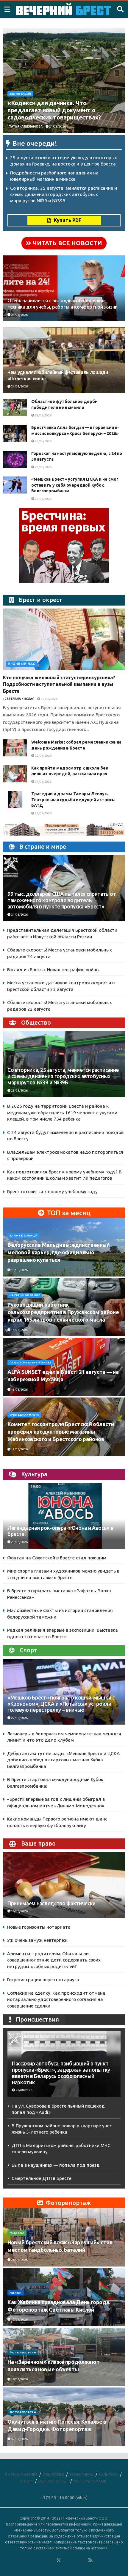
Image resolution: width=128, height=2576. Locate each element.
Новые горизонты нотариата (39, 1927)
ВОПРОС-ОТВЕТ (53, 2481)
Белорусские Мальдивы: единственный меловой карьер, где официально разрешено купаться (59, 1252)
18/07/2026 (19, 2379)
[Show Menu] (7, 9)
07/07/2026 (19, 2439)
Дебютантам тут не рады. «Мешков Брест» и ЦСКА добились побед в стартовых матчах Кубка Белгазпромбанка (63, 1760)
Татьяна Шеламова (26, 127)
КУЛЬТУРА (109, 2474)
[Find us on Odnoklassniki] (51, 2560)
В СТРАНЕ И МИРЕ (21, 2474)
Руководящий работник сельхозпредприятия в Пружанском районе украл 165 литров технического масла (63, 1312)
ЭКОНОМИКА (82, 2474)
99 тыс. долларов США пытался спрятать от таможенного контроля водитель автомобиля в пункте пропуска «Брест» (62, 900)
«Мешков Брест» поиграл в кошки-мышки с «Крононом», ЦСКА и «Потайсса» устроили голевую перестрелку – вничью (61, 1704)
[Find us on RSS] (90, 2560)
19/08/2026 (19, 1449)
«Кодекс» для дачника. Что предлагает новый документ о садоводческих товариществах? (54, 110)
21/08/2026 (43, 782)
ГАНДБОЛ (17, 2233)
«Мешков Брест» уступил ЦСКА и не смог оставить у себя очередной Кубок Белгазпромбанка (75, 485)
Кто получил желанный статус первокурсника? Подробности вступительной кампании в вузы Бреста (59, 684)
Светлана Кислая (19, 699)
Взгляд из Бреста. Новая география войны (53, 970)
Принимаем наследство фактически (51, 1903)
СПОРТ (27, 2481)
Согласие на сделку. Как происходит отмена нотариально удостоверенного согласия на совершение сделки (56, 1999)
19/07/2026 (19, 2320)
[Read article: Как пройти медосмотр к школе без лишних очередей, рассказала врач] (15, 774)
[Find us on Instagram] (75, 2560)
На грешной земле (25, 1295)
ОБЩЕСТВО (53, 2474)
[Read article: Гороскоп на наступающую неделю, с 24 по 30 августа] (15, 459)
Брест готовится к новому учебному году (52, 1192)
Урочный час (22, 664)
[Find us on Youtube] (83, 2560)
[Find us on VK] (43, 2560)
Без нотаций (20, 94)
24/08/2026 (57, 127)
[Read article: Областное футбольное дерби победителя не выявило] (15, 407)
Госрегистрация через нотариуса (43, 1980)
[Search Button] (120, 9)
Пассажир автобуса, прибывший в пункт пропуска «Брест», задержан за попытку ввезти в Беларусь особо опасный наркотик (61, 2073)
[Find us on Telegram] (67, 2560)
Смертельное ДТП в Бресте (42, 2178)
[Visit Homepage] (64, 9)
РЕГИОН (16, 2293)
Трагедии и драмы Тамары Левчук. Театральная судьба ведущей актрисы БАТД (73, 800)
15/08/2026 (19, 1330)
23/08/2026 (43, 441)
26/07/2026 (19, 2260)
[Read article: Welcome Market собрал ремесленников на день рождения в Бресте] (15, 748)
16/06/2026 (19, 1911)
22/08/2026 (49, 699)
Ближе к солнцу (23, 1236)
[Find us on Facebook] (35, 2560)
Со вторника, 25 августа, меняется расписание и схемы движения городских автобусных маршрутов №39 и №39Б (64, 194)
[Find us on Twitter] (59, 2560)
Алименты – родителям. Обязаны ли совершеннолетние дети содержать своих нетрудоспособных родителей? (54, 1960)
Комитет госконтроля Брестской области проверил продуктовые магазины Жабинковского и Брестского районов (61, 1432)
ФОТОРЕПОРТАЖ (23, 2353)
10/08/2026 (19, 1270)
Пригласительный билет (31, 1363)
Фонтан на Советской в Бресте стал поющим (57, 1558)
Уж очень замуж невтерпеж (37, 1940)
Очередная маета (24, 1415)
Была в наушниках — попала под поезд (56, 2165)
